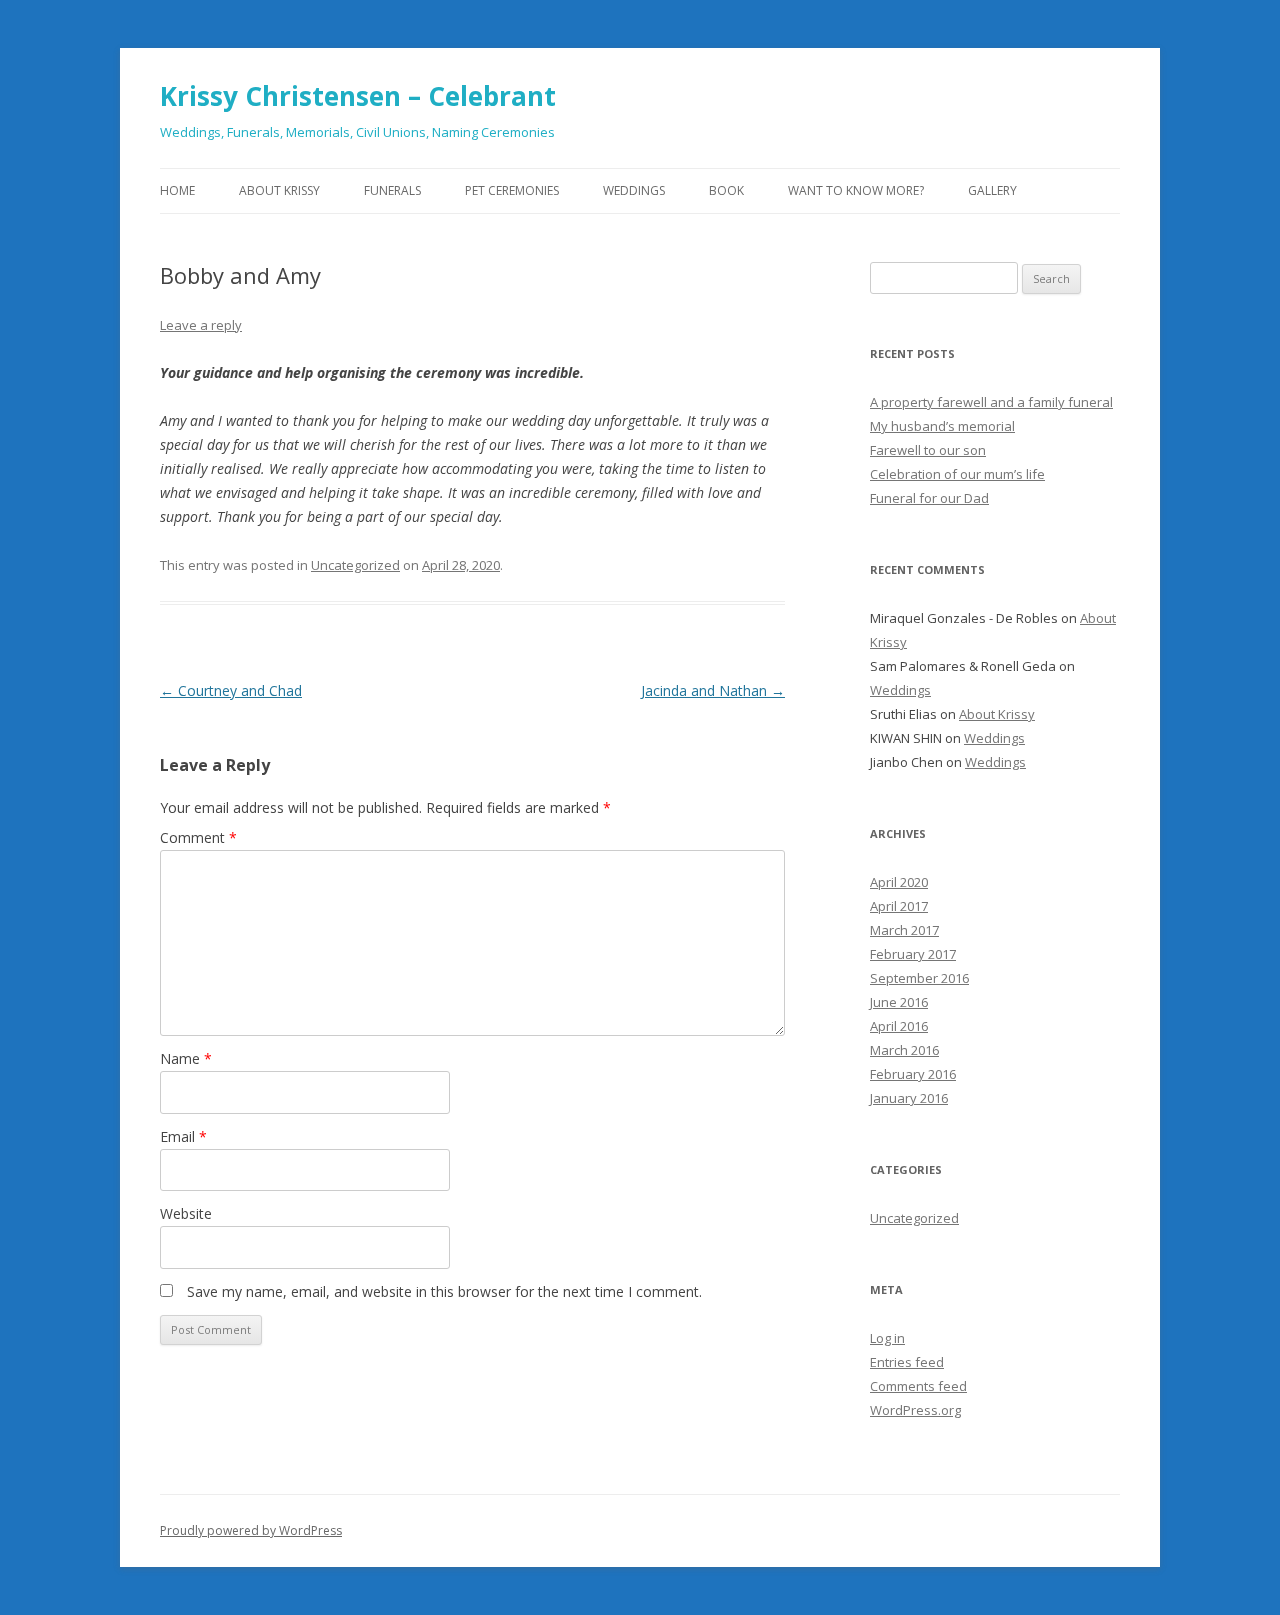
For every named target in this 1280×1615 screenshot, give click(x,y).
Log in (887, 1338)
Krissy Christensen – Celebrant (358, 96)
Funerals (392, 190)
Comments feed (918, 1386)
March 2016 (904, 1050)
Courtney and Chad (231, 690)
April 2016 (899, 1026)
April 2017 (899, 906)
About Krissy (279, 190)
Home (177, 190)
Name (186, 1058)
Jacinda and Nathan (713, 690)
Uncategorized (355, 565)
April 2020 (899, 882)
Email (183, 1136)
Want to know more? (856, 190)
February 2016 (913, 1074)
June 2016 (899, 1002)
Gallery (992, 190)
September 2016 (919, 978)
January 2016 (909, 1098)
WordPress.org (915, 1410)
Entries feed (907, 1362)
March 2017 (904, 930)
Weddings (634, 190)
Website (186, 1213)
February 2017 (913, 954)
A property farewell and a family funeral (991, 402)
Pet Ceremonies (512, 190)
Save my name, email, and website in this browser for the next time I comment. (444, 1291)
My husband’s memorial (942, 426)
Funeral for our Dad (929, 498)
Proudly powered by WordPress (251, 1530)
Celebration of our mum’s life (957, 474)
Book (726, 190)
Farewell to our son (928, 450)
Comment (198, 837)
